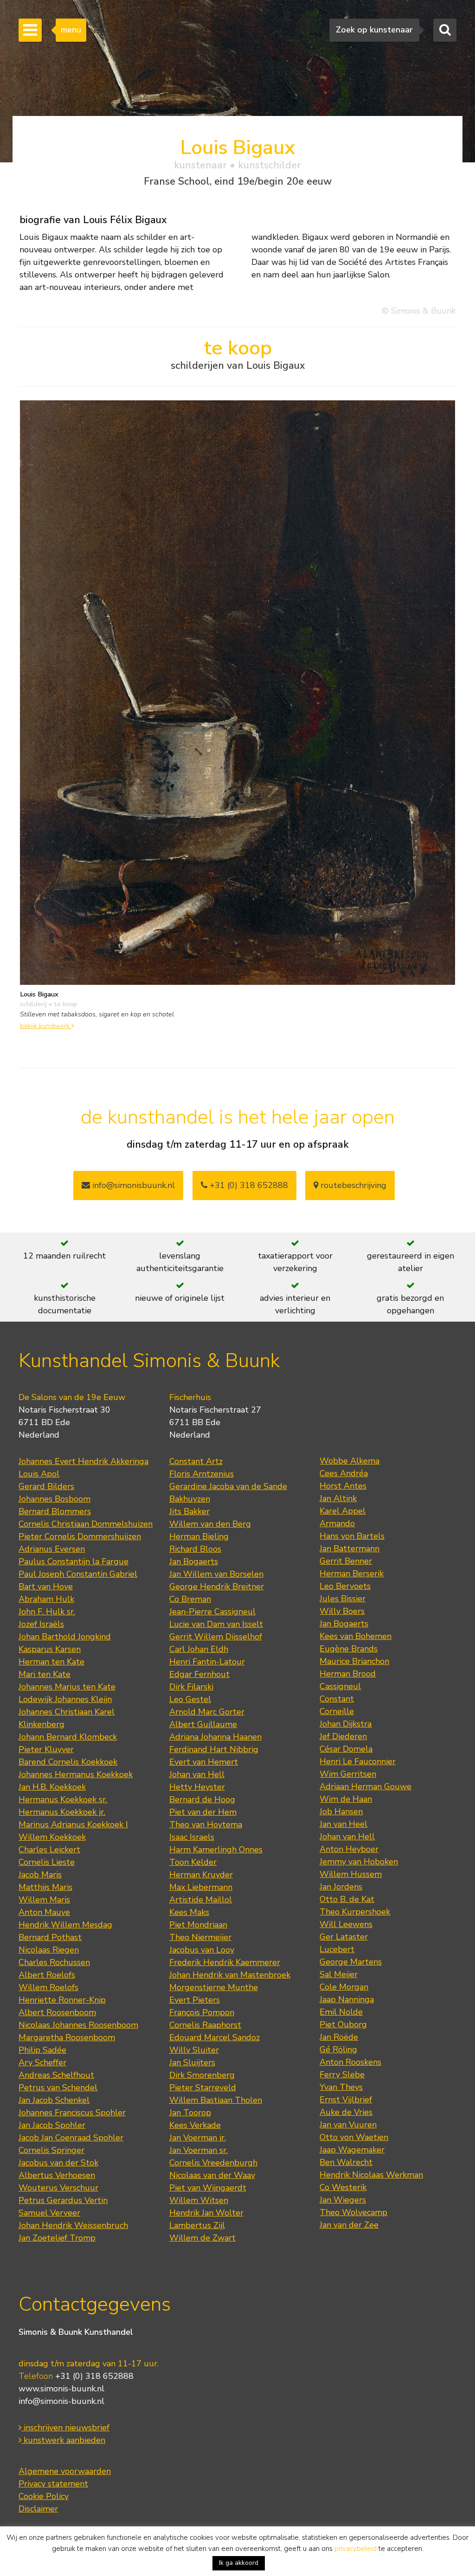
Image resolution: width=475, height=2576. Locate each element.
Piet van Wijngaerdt (208, 2188)
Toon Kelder (193, 1862)
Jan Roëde (339, 2037)
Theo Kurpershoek (355, 1912)
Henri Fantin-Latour (207, 1662)
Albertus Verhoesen (57, 2175)
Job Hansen (341, 1812)
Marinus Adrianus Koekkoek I (73, 1824)
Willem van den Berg (210, 1524)
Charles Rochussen (54, 1962)
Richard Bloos (195, 1549)
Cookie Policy (44, 2496)
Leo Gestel (190, 1699)
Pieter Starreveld (203, 2088)
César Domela (346, 1749)
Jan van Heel (343, 1824)
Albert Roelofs (47, 1975)
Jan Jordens (341, 1887)
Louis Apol (39, 1474)
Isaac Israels (192, 1837)
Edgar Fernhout (199, 1674)
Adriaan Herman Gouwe (366, 1786)
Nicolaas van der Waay (212, 2175)
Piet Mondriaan (198, 1925)
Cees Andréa (344, 1473)
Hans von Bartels (352, 1536)
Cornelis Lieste (47, 1862)
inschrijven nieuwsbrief (65, 2428)
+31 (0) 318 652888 (248, 1185)
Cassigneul (340, 1686)
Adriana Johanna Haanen (215, 1737)
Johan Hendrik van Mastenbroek (230, 1975)
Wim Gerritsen (348, 1774)
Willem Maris (44, 1900)
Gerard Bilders (46, 1486)
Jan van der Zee (349, 2225)
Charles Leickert (49, 1850)
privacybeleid (356, 2549)
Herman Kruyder (201, 1875)
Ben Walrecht (346, 2162)
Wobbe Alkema (350, 1461)
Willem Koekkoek (52, 1837)
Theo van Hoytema (206, 1824)
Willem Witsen (199, 2200)
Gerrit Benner (346, 1561)
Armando (337, 1523)
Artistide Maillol (201, 1900)
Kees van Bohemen (356, 1636)
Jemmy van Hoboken (359, 1862)
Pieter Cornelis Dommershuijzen (80, 1536)
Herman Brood (348, 1674)
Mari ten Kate (45, 1674)
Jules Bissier (343, 1599)
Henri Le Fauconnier (358, 1761)
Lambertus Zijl (197, 2225)
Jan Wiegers (343, 2200)
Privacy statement (53, 2484)
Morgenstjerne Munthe (214, 1987)
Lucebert (337, 1949)
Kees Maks (189, 1912)
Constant (337, 1699)
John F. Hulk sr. (47, 1612)
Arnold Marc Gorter (207, 1712)
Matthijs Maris (45, 1887)
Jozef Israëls (41, 1624)
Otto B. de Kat (347, 1899)
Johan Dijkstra (346, 1724)
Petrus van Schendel (58, 2088)
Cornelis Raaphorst (205, 2025)
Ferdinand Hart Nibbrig (214, 1749)
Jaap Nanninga (347, 1999)
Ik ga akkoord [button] (239, 2563)
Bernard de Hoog (202, 1799)
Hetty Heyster (197, 1787)
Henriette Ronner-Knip (62, 2000)
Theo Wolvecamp (353, 2212)
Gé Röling (338, 2049)
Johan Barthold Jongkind (65, 1637)
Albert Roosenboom (57, 2012)
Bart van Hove (46, 1587)
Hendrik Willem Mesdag (65, 1925)
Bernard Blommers (55, 1511)
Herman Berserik (352, 1574)
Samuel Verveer (49, 2213)
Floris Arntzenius (202, 1474)
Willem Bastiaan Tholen (216, 2100)
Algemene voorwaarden (65, 2471)
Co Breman (190, 1599)
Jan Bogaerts (194, 1561)
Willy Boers (342, 1611)
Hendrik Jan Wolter (206, 2213)
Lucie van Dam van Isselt (216, 1624)
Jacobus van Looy (202, 1950)
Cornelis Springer (51, 2150)
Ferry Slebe (342, 2075)
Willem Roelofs (48, 1987)
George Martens (351, 1962)
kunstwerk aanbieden (63, 2440)
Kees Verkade (195, 2125)
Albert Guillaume (203, 1724)
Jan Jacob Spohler (52, 2125)
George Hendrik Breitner (217, 1587)
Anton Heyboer (349, 1849)
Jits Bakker (189, 1511)
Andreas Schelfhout (56, 2075)
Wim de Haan (346, 1799)
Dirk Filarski (191, 1687)
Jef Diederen (343, 1736)
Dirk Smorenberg (202, 2075)
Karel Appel (343, 1511)
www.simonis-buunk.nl (61, 2389)
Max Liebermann (201, 1887)
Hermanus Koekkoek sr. (63, 1799)
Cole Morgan (344, 1987)
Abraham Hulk (46, 1599)
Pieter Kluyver (46, 1749)
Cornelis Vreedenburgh (213, 2163)
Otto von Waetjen (354, 2137)
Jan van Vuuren (348, 2125)
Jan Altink (338, 1498)
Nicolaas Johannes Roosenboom (78, 2025)
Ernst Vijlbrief (346, 2100)
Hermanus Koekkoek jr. (62, 1812)
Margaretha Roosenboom (67, 2037)
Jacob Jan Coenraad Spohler (71, 2138)
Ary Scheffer (42, 2062)
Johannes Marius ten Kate (67, 1687)
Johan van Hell (197, 1774)
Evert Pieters (195, 2000)
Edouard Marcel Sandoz (215, 2037)
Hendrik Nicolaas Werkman (371, 2175)
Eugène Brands (349, 1649)
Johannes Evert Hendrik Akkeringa (83, 1461)
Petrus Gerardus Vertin (63, 2200)
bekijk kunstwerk (46, 1026)
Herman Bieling (199, 1536)
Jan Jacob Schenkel (54, 2100)
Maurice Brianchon (354, 1661)
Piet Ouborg (343, 2024)
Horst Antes (343, 1486)
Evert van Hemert (204, 1762)
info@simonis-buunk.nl (61, 2401)
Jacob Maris (40, 1875)
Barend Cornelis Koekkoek (68, 1762)
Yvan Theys (341, 2087)
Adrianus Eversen (52, 1549)
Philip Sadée (42, 2050)
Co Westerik (343, 2187)
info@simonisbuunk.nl (132, 1185)
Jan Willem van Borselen (216, 1574)
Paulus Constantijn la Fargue (74, 1561)
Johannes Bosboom (55, 1499)
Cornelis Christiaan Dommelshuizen (86, 1524)
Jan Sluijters (192, 2062)
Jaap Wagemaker (352, 2150)
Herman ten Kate (51, 1662)
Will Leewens (346, 1924)
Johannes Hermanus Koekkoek (76, 1774)
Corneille (337, 1711)
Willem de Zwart (202, 2238)
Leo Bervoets (345, 1586)
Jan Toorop (190, 2113)
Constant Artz (196, 1461)
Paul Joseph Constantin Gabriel (78, 1574)
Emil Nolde (341, 2012)
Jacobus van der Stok (58, 2163)
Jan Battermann (350, 1548)
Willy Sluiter (194, 2050)
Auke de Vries (346, 2112)
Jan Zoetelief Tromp (57, 2238)
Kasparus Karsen (50, 1649)
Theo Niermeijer (200, 1937)
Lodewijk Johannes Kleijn (65, 1699)
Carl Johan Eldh (199, 1649)
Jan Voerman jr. (198, 2138)
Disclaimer (38, 2509)
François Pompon (202, 2012)
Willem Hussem (351, 1874)
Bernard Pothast (50, 1937)
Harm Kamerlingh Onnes (216, 1850)
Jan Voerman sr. (199, 2150)
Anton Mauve (44, 1912)
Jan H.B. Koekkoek (52, 1787)
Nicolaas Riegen (49, 1950)
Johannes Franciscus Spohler (72, 2113)
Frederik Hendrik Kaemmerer (225, 1962)
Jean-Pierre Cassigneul (212, 1612)
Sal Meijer (339, 1974)
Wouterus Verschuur (58, 2188)
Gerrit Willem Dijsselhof (216, 1637)
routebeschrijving (352, 1185)
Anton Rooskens (350, 2062)
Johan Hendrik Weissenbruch (73, 2225)
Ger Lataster (344, 1937)
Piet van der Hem (203, 1812)
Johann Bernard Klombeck (68, 1737)
